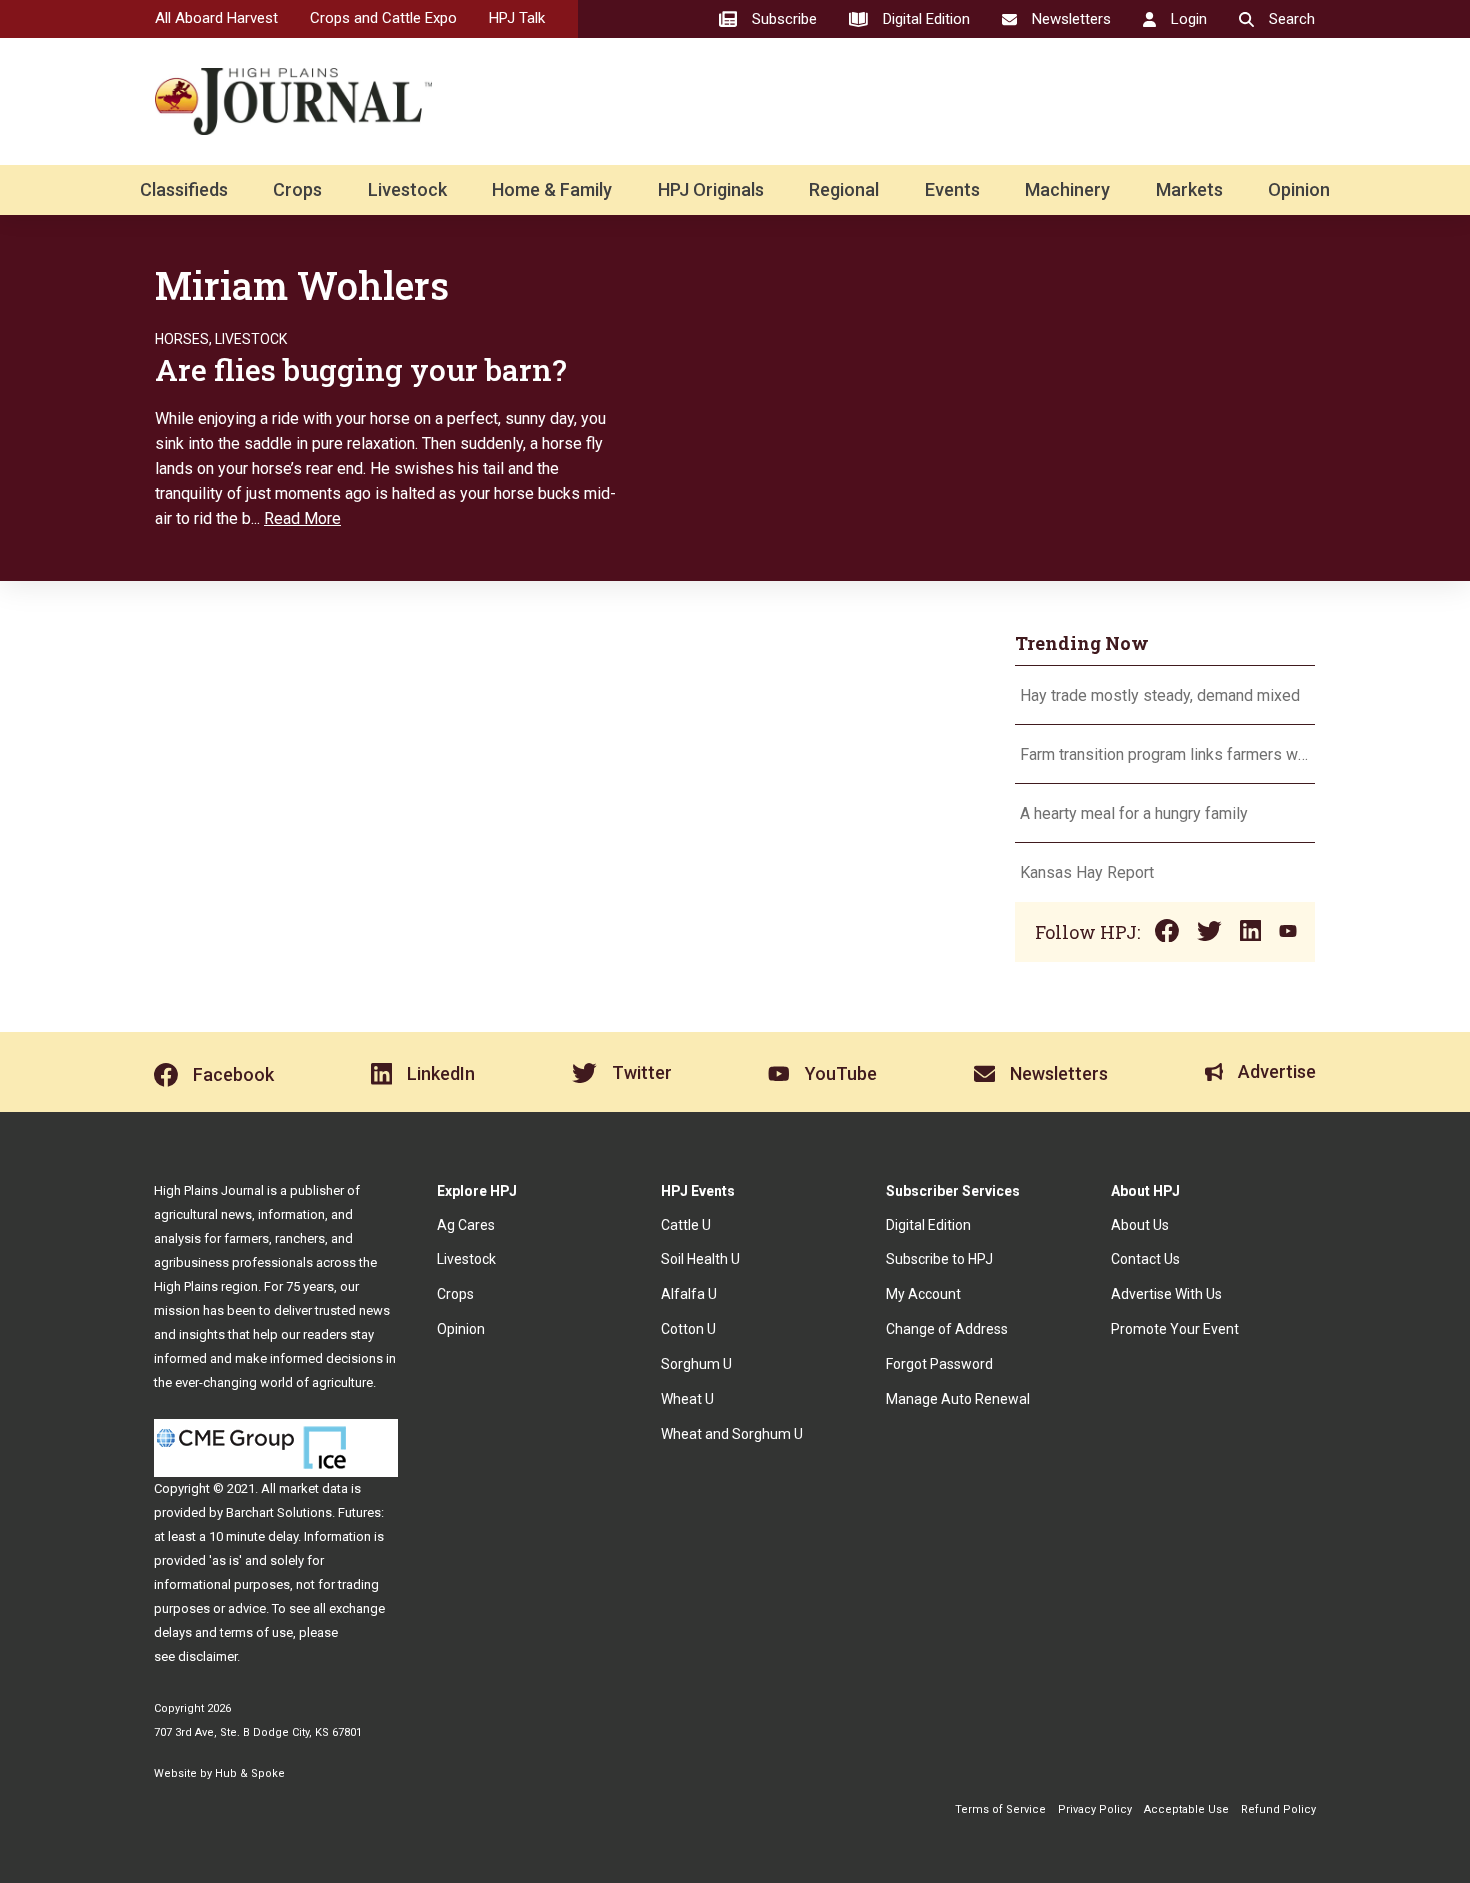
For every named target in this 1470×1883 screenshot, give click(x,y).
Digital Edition (928, 1225)
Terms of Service (1000, 1809)
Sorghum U (696, 1364)
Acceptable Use (1186, 1809)
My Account (923, 1294)
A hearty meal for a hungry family (1136, 813)
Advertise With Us (1166, 1294)
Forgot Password (939, 1364)
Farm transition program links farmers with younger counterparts (1165, 754)
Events (952, 189)
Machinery (1067, 189)
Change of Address (947, 1329)
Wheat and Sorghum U (732, 1434)
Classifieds (184, 189)
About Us (1140, 1225)
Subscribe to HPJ (939, 1259)
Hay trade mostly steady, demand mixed (1160, 695)
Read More (302, 518)
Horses (182, 339)
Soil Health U (700, 1259)
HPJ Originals (711, 189)
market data (313, 1488)
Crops (297, 189)
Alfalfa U (689, 1294)
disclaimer (207, 1656)
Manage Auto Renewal (958, 1399)
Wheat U (687, 1399)
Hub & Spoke (250, 1773)
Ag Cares (466, 1225)
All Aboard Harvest (216, 18)
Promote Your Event (1175, 1329)
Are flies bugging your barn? (361, 369)
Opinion (1299, 189)
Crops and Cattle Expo (383, 18)
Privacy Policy (1095, 1809)
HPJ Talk (517, 18)
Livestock (407, 189)
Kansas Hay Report (1087, 872)
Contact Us (1145, 1259)
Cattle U (686, 1225)
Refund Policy (1278, 1809)
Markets (1189, 189)
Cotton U (688, 1329)
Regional (844, 189)
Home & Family (552, 189)
